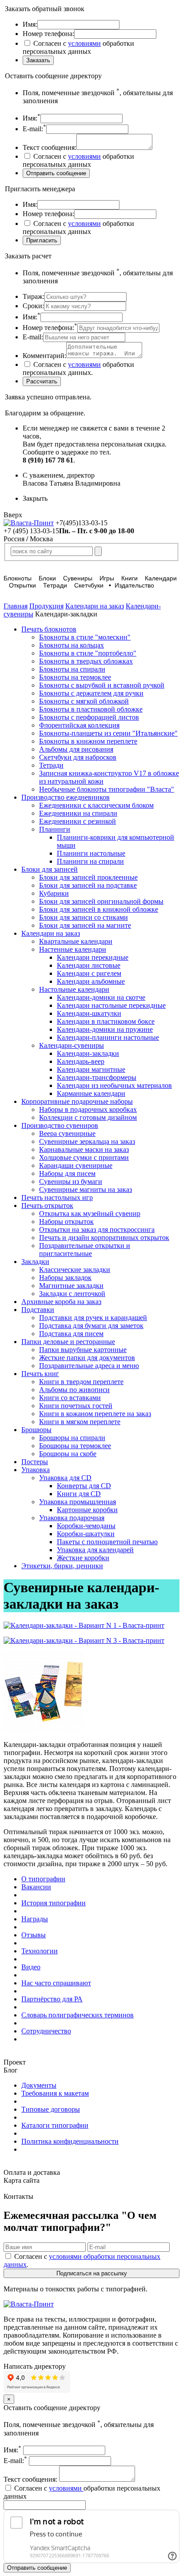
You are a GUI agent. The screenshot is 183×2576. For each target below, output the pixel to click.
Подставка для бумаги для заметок (91, 1326)
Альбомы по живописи (74, 1390)
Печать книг (40, 1374)
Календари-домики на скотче (101, 997)
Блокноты (18, 578)
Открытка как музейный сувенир (90, 1214)
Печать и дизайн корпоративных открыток (104, 1238)
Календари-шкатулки (89, 1013)
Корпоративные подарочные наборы (77, 1101)
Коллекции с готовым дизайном (88, 1117)
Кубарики (54, 893)
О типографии (43, 1879)
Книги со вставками (70, 1398)
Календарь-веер (81, 1061)
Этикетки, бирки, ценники (62, 1566)
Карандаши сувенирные (76, 1165)
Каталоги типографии (55, 2125)
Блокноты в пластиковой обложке (91, 709)
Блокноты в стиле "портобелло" (88, 653)
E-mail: (15, 2461)
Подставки (38, 1310)
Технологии (40, 1951)
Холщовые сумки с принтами (84, 1157)
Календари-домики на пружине (105, 1029)
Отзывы (34, 1935)
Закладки (35, 1262)
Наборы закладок (65, 1278)
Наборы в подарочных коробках (88, 1109)
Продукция (46, 606)
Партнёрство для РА (52, 1999)
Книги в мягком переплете (80, 1422)
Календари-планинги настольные (108, 1037)
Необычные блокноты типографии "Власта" (107, 789)
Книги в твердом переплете (81, 1382)
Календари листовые (89, 965)
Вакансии (36, 1887)
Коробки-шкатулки (86, 1534)
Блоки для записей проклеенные (88, 877)
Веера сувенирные (67, 1133)
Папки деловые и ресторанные (68, 1342)
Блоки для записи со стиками (84, 917)
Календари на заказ (95, 606)
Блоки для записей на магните (85, 925)
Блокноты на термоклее (75, 677)
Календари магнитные (91, 1069)
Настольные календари (74, 989)
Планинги (55, 829)
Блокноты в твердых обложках (86, 661)
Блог (11, 2070)
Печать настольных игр (57, 1197)
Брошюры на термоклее (75, 1446)
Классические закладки (75, 1270)
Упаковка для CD (65, 1478)
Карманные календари (91, 1093)
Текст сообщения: (31, 2479)
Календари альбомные (91, 981)
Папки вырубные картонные (83, 1350)
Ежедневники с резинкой (78, 821)
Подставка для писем (71, 1334)
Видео (31, 1967)
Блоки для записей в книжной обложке (99, 909)
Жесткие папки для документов (87, 1358)
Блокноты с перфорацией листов (89, 717)
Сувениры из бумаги (71, 1181)
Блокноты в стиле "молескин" (85, 637)
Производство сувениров (60, 1125)
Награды (35, 1919)
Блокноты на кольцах (72, 645)
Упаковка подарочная (72, 1518)
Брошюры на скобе (68, 1454)
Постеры (35, 1462)
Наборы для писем (67, 1173)
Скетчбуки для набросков (78, 757)
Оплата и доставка (32, 2172)
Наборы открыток (66, 1222)
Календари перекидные (93, 957)
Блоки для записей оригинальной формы (101, 901)
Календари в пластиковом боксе (106, 1021)
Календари (161, 578)
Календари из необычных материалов (114, 1085)
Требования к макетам (55, 2093)
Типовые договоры (51, 2109)
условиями (84, 43)
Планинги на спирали (90, 861)
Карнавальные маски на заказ (84, 1149)
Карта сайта (22, 2180)
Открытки (22, 585)
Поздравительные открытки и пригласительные (85, 1250)
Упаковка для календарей (95, 1550)
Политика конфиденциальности (70, 2141)
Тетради (55, 585)
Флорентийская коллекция (79, 725)
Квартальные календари (76, 941)
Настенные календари (73, 949)
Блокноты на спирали (72, 669)
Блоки (47, 578)
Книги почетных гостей (76, 1406)
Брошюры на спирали (72, 1438)
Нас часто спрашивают (56, 1983)
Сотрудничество (46, 2031)
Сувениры (78, 578)
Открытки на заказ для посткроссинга (97, 1230)
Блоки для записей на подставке (88, 885)
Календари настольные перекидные (111, 1005)
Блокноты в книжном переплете (88, 741)
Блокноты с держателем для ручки (91, 693)
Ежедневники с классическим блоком (96, 805)
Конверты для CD (84, 1486)
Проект (15, 2062)
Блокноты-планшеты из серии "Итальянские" (108, 733)
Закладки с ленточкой (72, 1294)
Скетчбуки (89, 585)
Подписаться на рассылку (92, 2273)
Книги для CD (79, 1494)
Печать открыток (47, 1205)
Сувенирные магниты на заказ (86, 1189)
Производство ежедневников (66, 797)
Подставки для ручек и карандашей (93, 1318)
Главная (16, 606)
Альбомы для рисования (76, 749)
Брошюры (36, 1430)
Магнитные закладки (71, 1286)
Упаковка (36, 1470)
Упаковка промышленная (78, 1502)
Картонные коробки (87, 1510)
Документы (39, 2085)
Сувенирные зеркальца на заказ (87, 1141)
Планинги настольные (91, 853)
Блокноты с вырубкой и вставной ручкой (102, 685)
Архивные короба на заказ (61, 1302)
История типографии (54, 1903)
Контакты (18, 2196)
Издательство (134, 585)
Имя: (12, 2450)
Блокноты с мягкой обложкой (84, 701)
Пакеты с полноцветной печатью (107, 1542)
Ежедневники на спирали (78, 813)
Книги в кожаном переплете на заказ (95, 1414)
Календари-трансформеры (97, 1077)
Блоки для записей (50, 869)
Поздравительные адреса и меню (89, 1366)
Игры (107, 578)
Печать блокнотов (49, 629)
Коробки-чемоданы (86, 1526)
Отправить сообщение (37, 2568)
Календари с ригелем (89, 973)
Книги (129, 578)
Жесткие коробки (83, 1558)
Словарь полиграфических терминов (78, 2015)
